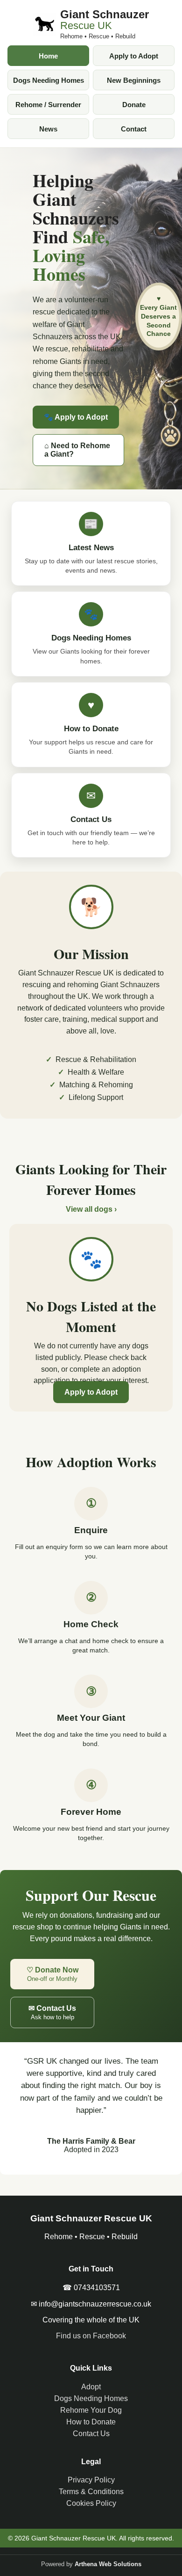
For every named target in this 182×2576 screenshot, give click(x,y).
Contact (134, 129)
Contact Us (91, 2434)
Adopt (91, 2387)
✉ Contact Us (52, 2012)
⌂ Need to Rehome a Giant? (77, 450)
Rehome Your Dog (91, 2410)
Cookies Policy (91, 2503)
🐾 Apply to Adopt (76, 417)
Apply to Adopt (134, 56)
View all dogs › (91, 1209)
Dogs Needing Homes (49, 80)
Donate (134, 105)
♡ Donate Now (52, 1974)
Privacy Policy (91, 2480)
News (48, 129)
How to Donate (91, 2422)
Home (48, 56)
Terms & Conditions (91, 2492)
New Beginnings (134, 80)
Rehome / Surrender (48, 105)
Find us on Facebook (91, 2336)
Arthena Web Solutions (108, 2564)
